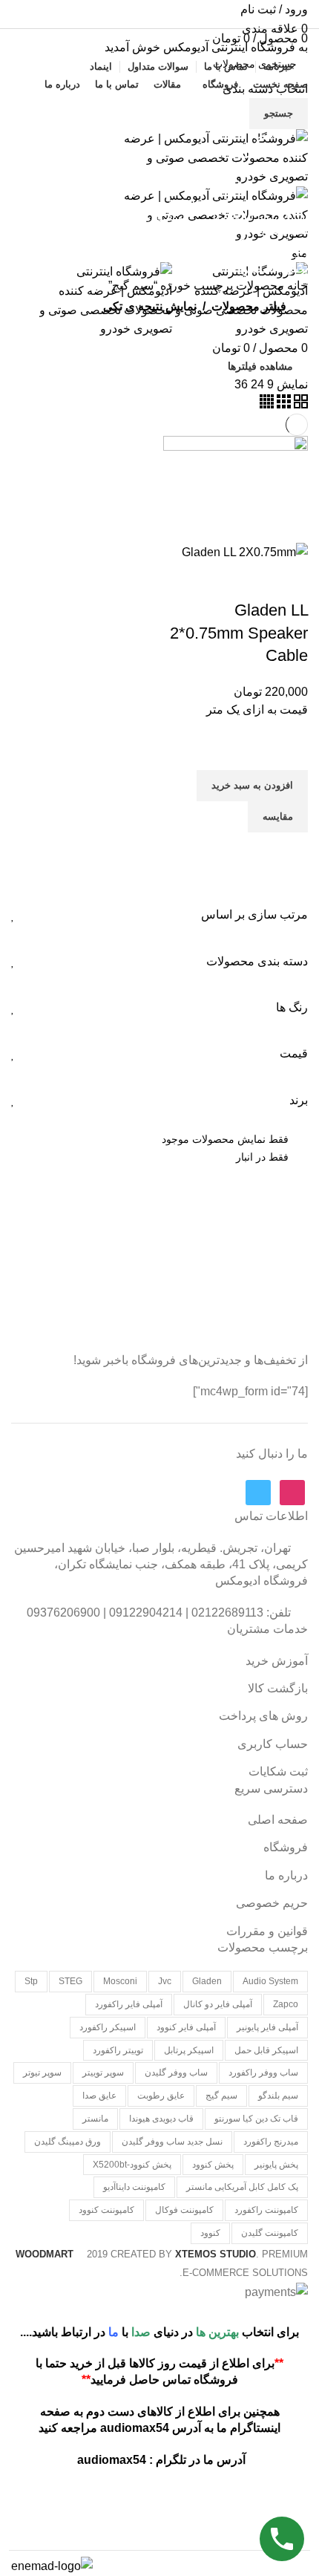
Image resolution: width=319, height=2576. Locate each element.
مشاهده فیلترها (260, 366)
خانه (296, 286)
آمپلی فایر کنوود (186, 2027)
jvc (165, 1981)
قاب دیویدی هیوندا (161, 2119)
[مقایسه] (289, 581)
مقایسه (249, 581)
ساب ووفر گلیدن (176, 2073)
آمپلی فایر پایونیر (267, 2027)
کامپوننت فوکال (184, 2210)
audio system (270, 1981)
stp (31, 1981)
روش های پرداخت (263, 1716)
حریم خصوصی (272, 1903)
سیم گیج (221, 2096)
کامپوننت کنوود (106, 2210)
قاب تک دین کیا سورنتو (256, 2119)
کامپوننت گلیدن (270, 2233)
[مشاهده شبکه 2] (299, 404)
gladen (207, 1981)
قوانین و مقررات (267, 1931)
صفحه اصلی (278, 1820)
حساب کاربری (273, 1744)
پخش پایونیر (276, 2165)
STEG (70, 1981)
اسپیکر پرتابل (189, 2050)
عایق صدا (99, 2096)
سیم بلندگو (278, 2096)
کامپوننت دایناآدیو (134, 2187)
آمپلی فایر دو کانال (218, 2004)
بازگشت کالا (278, 1688)
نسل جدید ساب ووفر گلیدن (172, 2142)
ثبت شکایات (278, 1771)
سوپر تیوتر (42, 2073)
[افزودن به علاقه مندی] (289, 751)
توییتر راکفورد (118, 2050)
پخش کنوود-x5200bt (132, 2165)
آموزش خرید (277, 1661)
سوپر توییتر (103, 2073)
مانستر (95, 2119)
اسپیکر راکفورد (108, 2027)
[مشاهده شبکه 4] (267, 404)
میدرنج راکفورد (271, 2142)
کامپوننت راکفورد (266, 2210)
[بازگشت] (289, 113)
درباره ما (286, 1875)
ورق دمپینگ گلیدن (68, 2142)
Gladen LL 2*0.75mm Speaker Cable (239, 633)
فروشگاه (286, 1847)
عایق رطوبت (161, 2096)
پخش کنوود (213, 2165)
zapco (286, 2004)
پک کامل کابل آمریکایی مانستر (242, 2187)
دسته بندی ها (265, 186)
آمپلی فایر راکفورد (129, 2004)
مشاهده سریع (289, 851)
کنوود (210, 2233)
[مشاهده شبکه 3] (282, 404)
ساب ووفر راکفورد (263, 2073)
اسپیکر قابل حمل (266, 2050)
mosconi (120, 1981)
